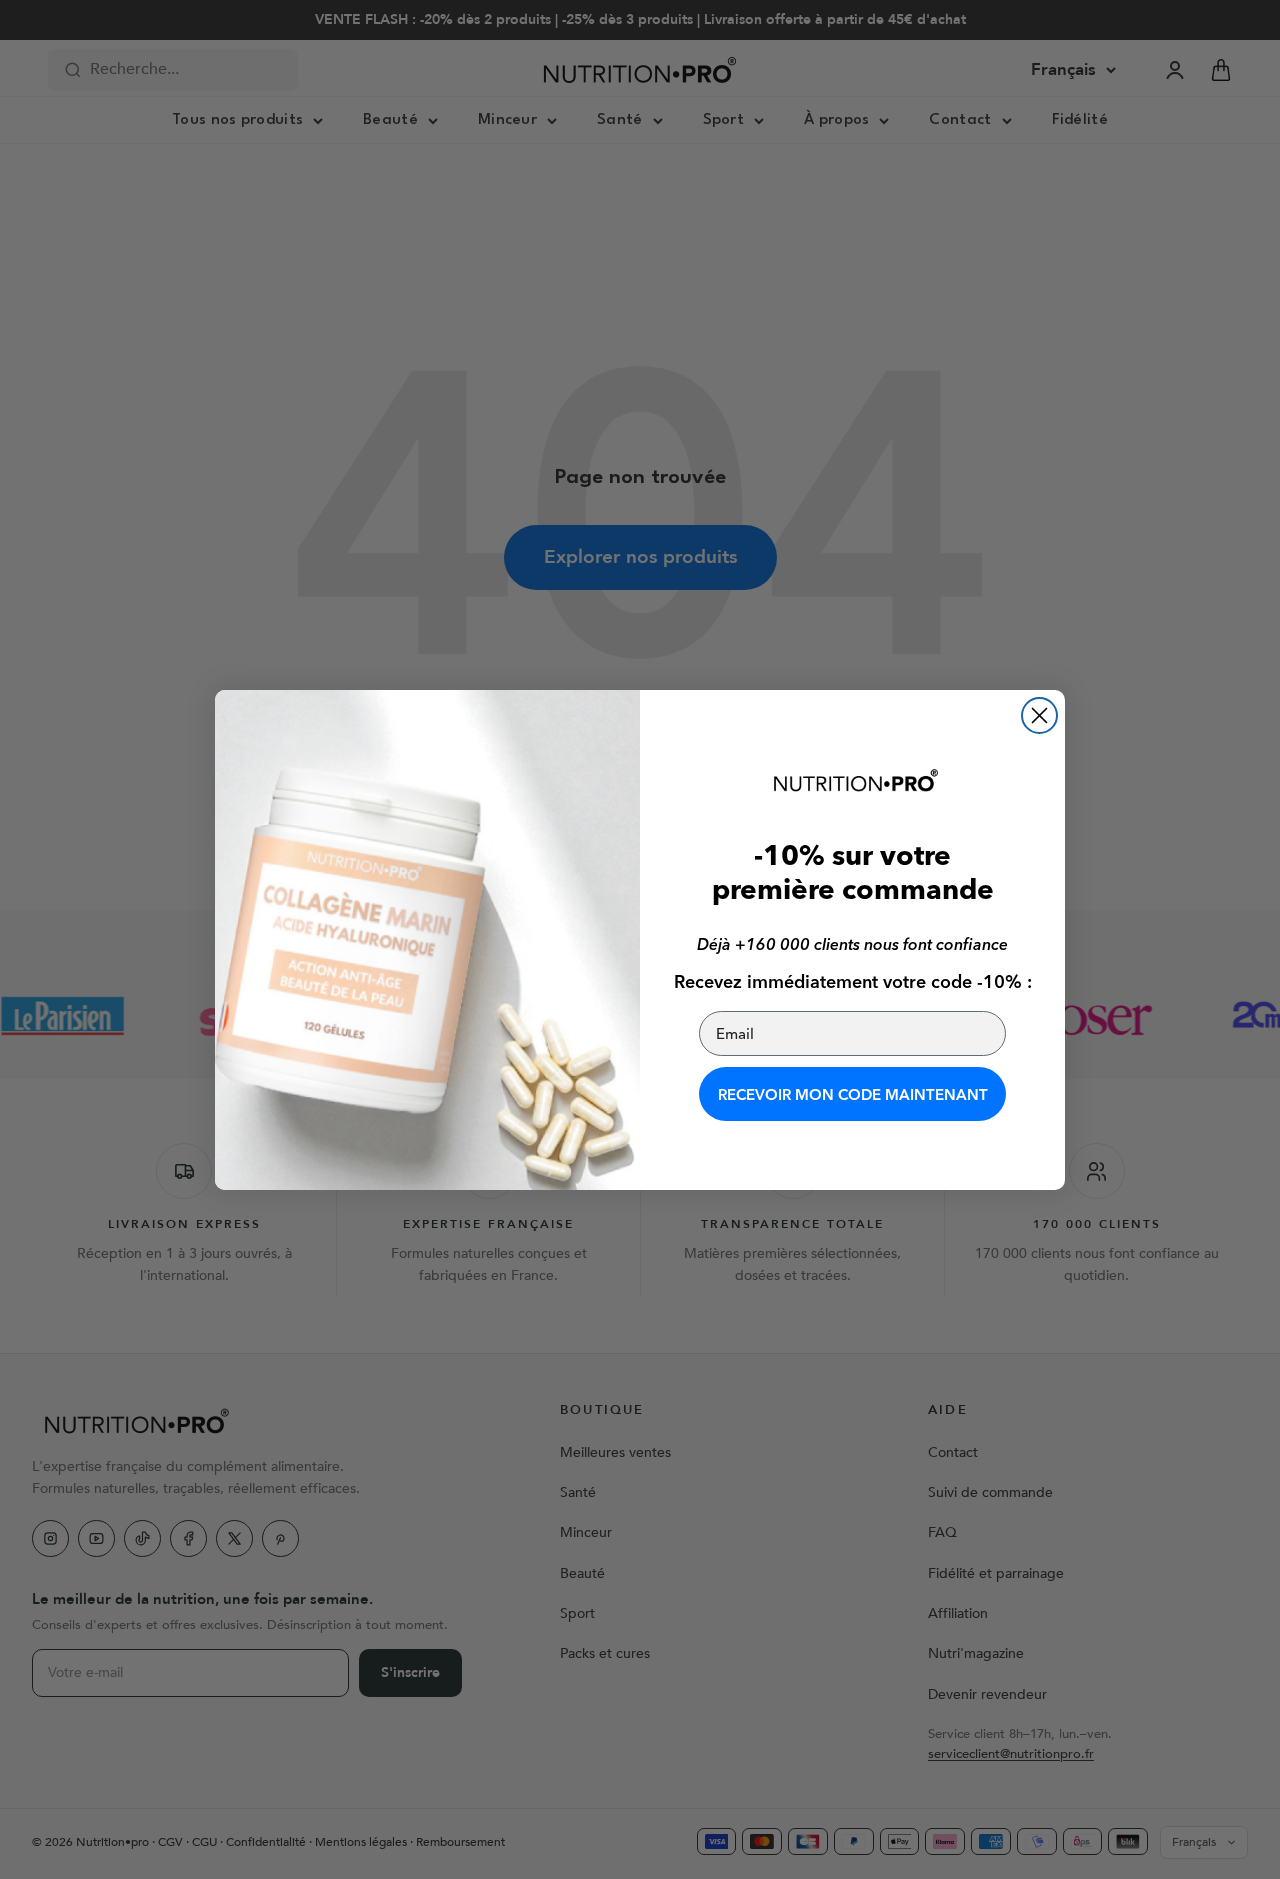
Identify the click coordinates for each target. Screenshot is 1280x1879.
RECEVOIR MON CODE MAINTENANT (853, 1094)
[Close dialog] (1039, 715)
